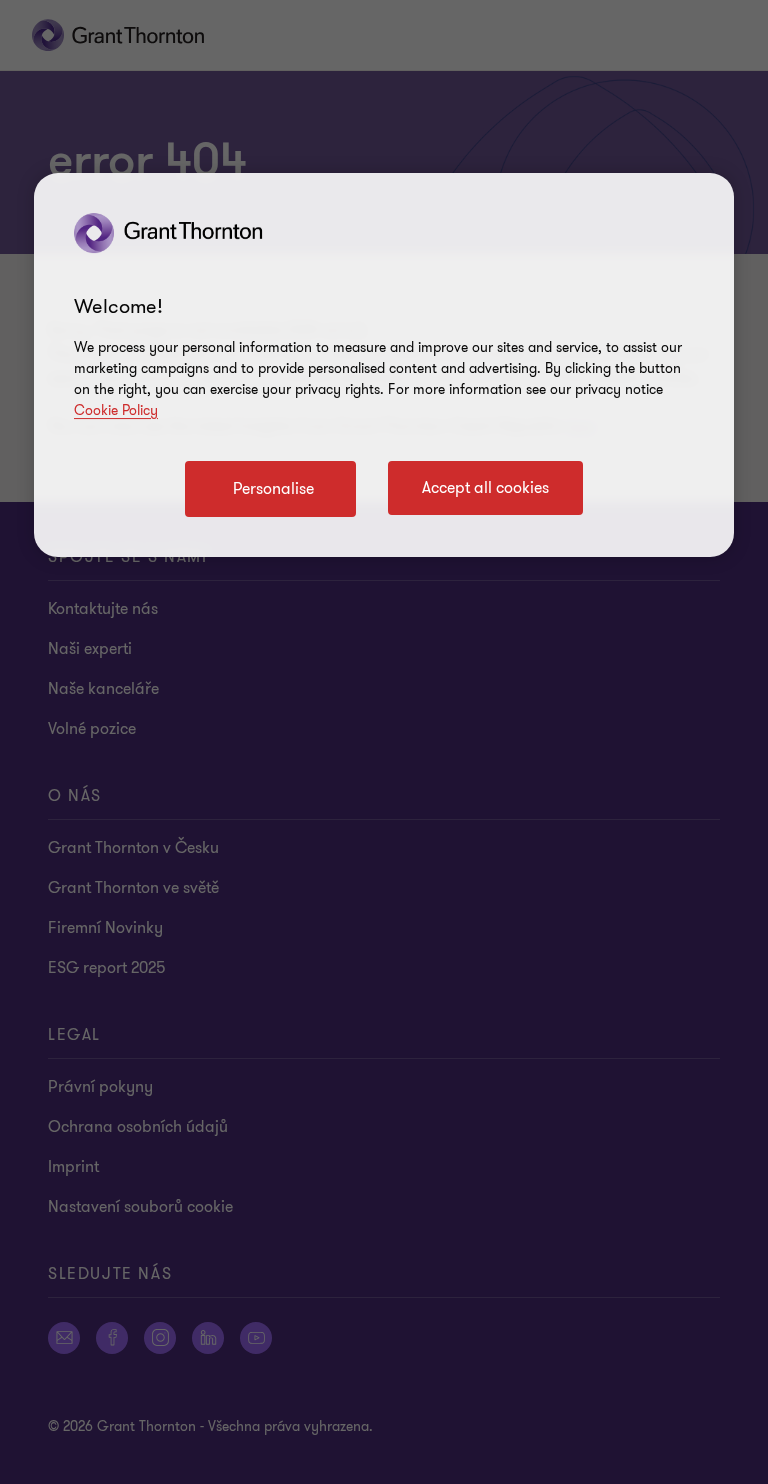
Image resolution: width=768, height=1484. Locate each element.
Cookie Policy (116, 410)
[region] (384, 365)
